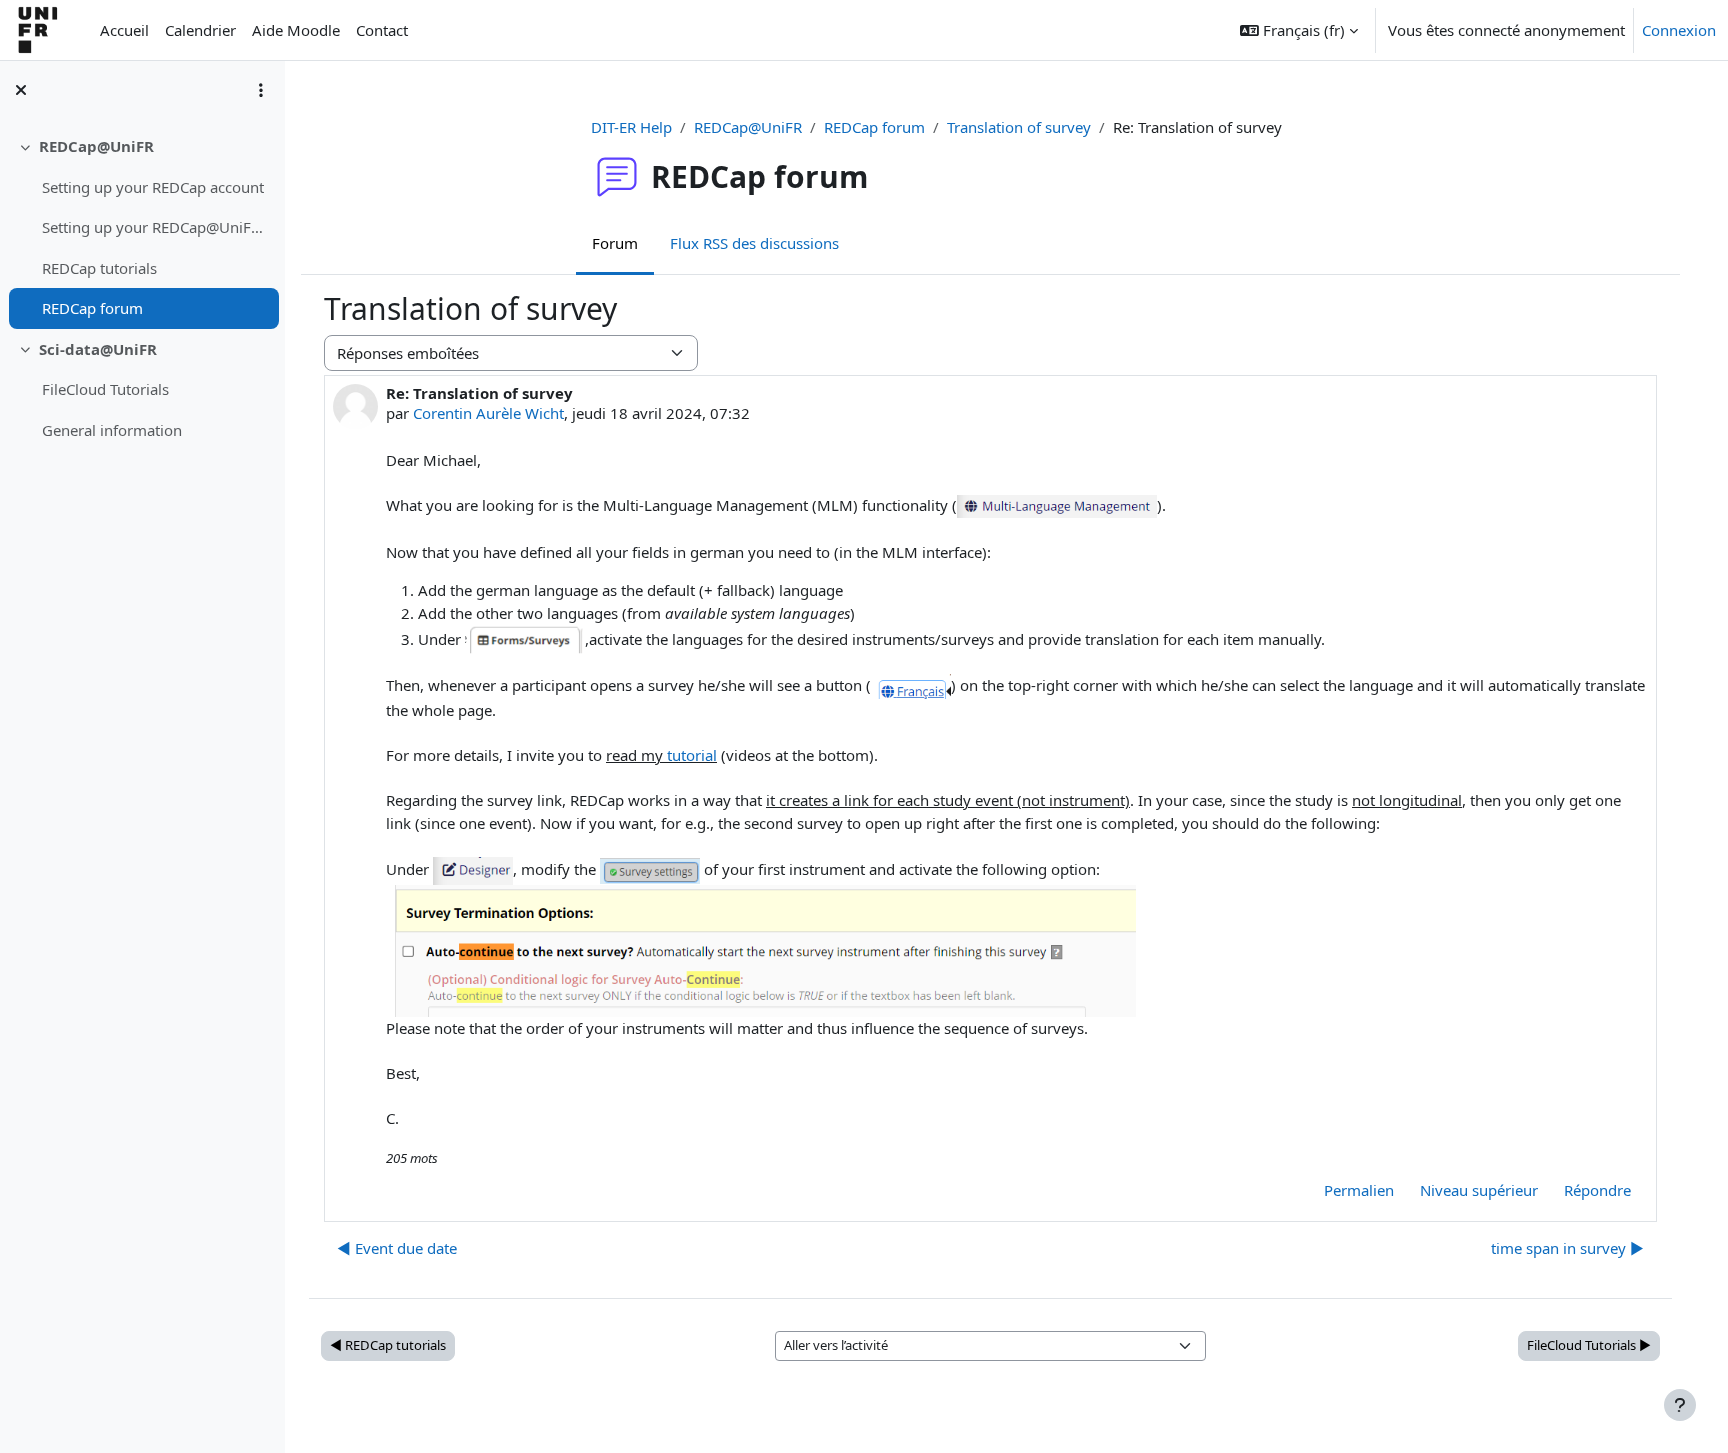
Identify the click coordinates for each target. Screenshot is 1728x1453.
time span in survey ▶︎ (1567, 1248)
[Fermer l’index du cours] (21, 90)
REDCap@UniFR (96, 146)
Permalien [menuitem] (1359, 1190)
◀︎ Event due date (397, 1248)
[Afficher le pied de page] (1680, 1405)
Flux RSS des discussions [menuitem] (754, 243)
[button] (1299, 30)
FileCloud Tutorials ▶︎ (1589, 1345)
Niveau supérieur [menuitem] (1479, 1190)
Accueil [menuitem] (124, 30)
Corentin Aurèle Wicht (488, 413)
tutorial (692, 755)
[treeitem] (142, 227)
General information (112, 430)
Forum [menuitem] (615, 243)
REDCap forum (92, 308)
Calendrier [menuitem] (200, 30)
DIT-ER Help (631, 127)
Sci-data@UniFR (98, 349)
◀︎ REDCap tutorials (388, 1345)
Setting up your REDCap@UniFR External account (155, 227)
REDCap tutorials (99, 268)
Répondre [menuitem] (1597, 1190)
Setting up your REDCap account (153, 187)
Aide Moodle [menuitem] (296, 30)
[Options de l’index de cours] (261, 90)
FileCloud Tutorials (105, 389)
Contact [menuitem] (382, 30)
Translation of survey (1019, 127)
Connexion (1679, 30)
